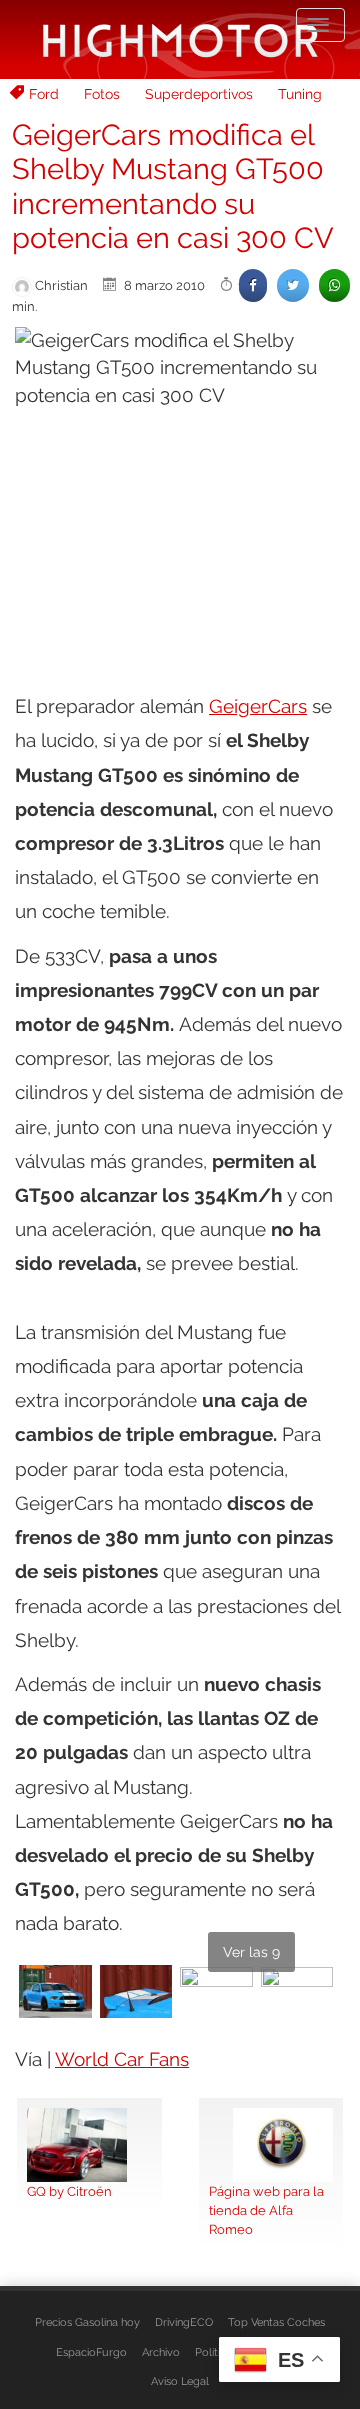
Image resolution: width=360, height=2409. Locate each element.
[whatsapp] (334, 285)
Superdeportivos (199, 94)
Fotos (102, 94)
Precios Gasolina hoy (87, 2322)
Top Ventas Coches (276, 2322)
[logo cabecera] (180, 39)
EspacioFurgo (91, 2352)
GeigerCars (258, 706)
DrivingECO (184, 2322)
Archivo (161, 2352)
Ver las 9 (251, 1952)
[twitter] (293, 285)
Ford (44, 94)
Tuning (300, 94)
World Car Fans (122, 2059)
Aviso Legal (180, 2381)
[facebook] (253, 285)
